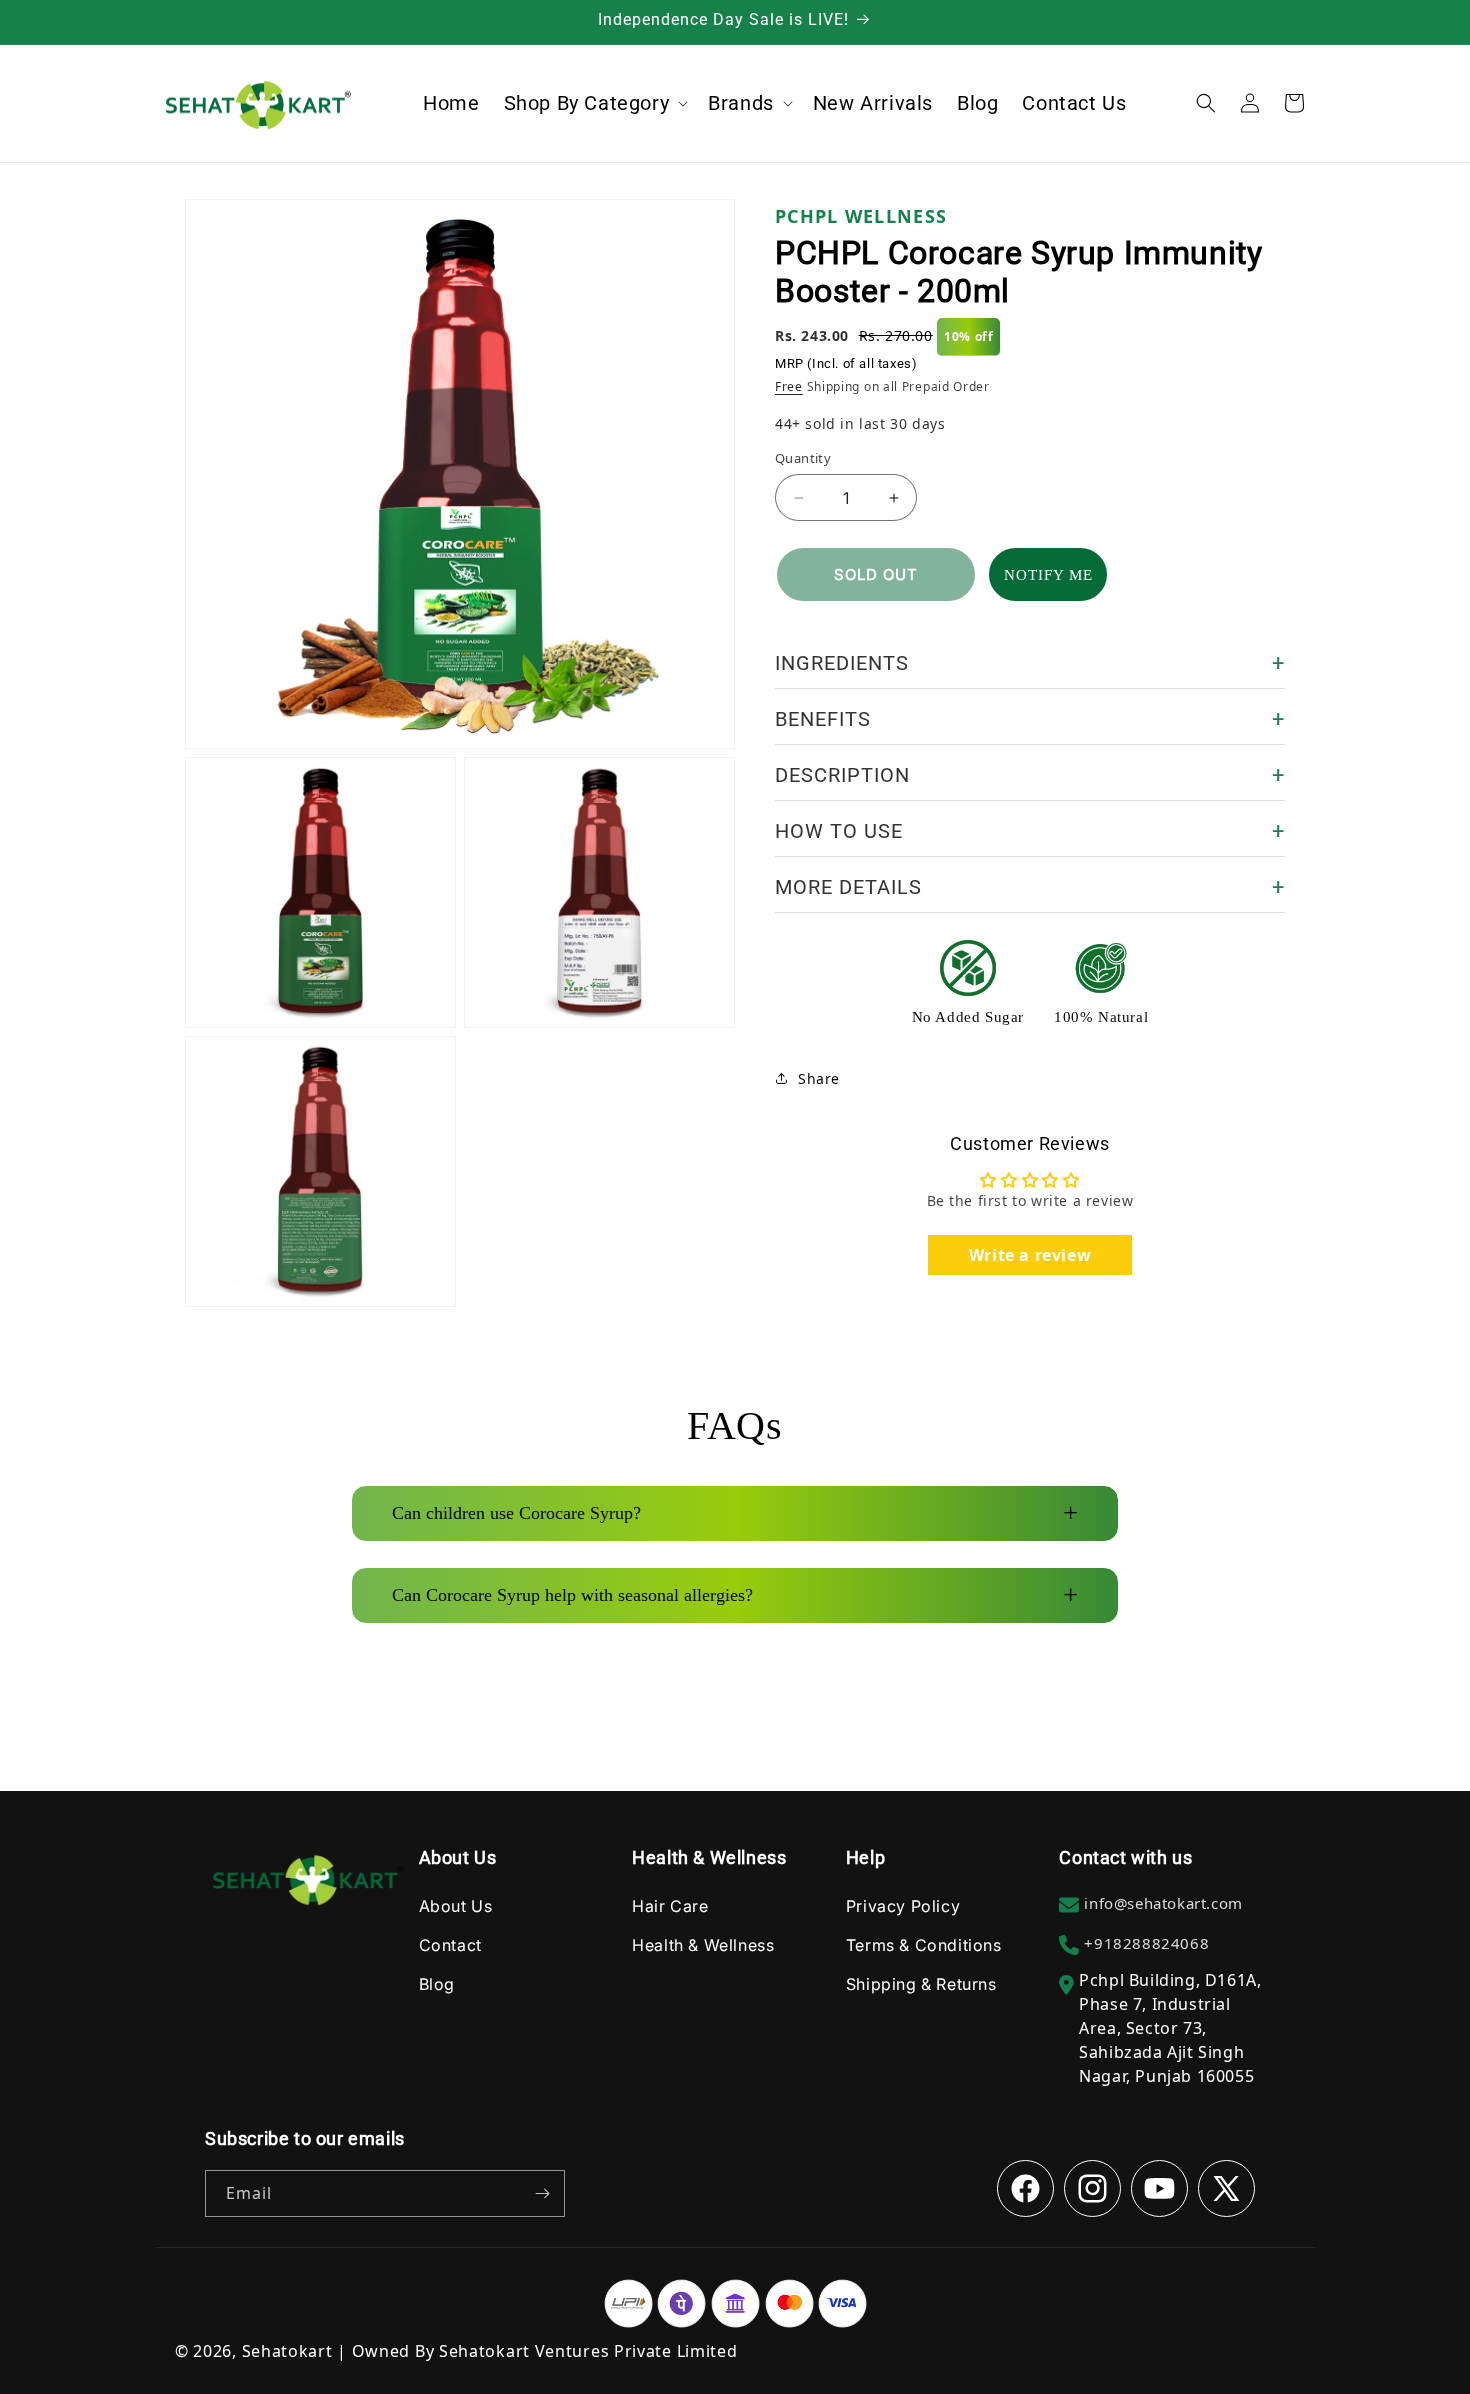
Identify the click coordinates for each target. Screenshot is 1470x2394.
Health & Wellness (703, 1945)
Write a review (1030, 1255)
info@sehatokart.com (1163, 1903)
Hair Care (670, 1906)
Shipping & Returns (921, 1984)
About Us (456, 1906)
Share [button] (819, 1078)
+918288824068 (1146, 1943)
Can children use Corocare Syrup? (735, 1513)
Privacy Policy (903, 1906)
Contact (450, 1945)
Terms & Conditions (924, 1945)
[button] (594, 103)
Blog (437, 1984)
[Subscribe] (542, 2193)
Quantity (803, 458)
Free (789, 386)
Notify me (1048, 575)
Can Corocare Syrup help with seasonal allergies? (735, 1595)
